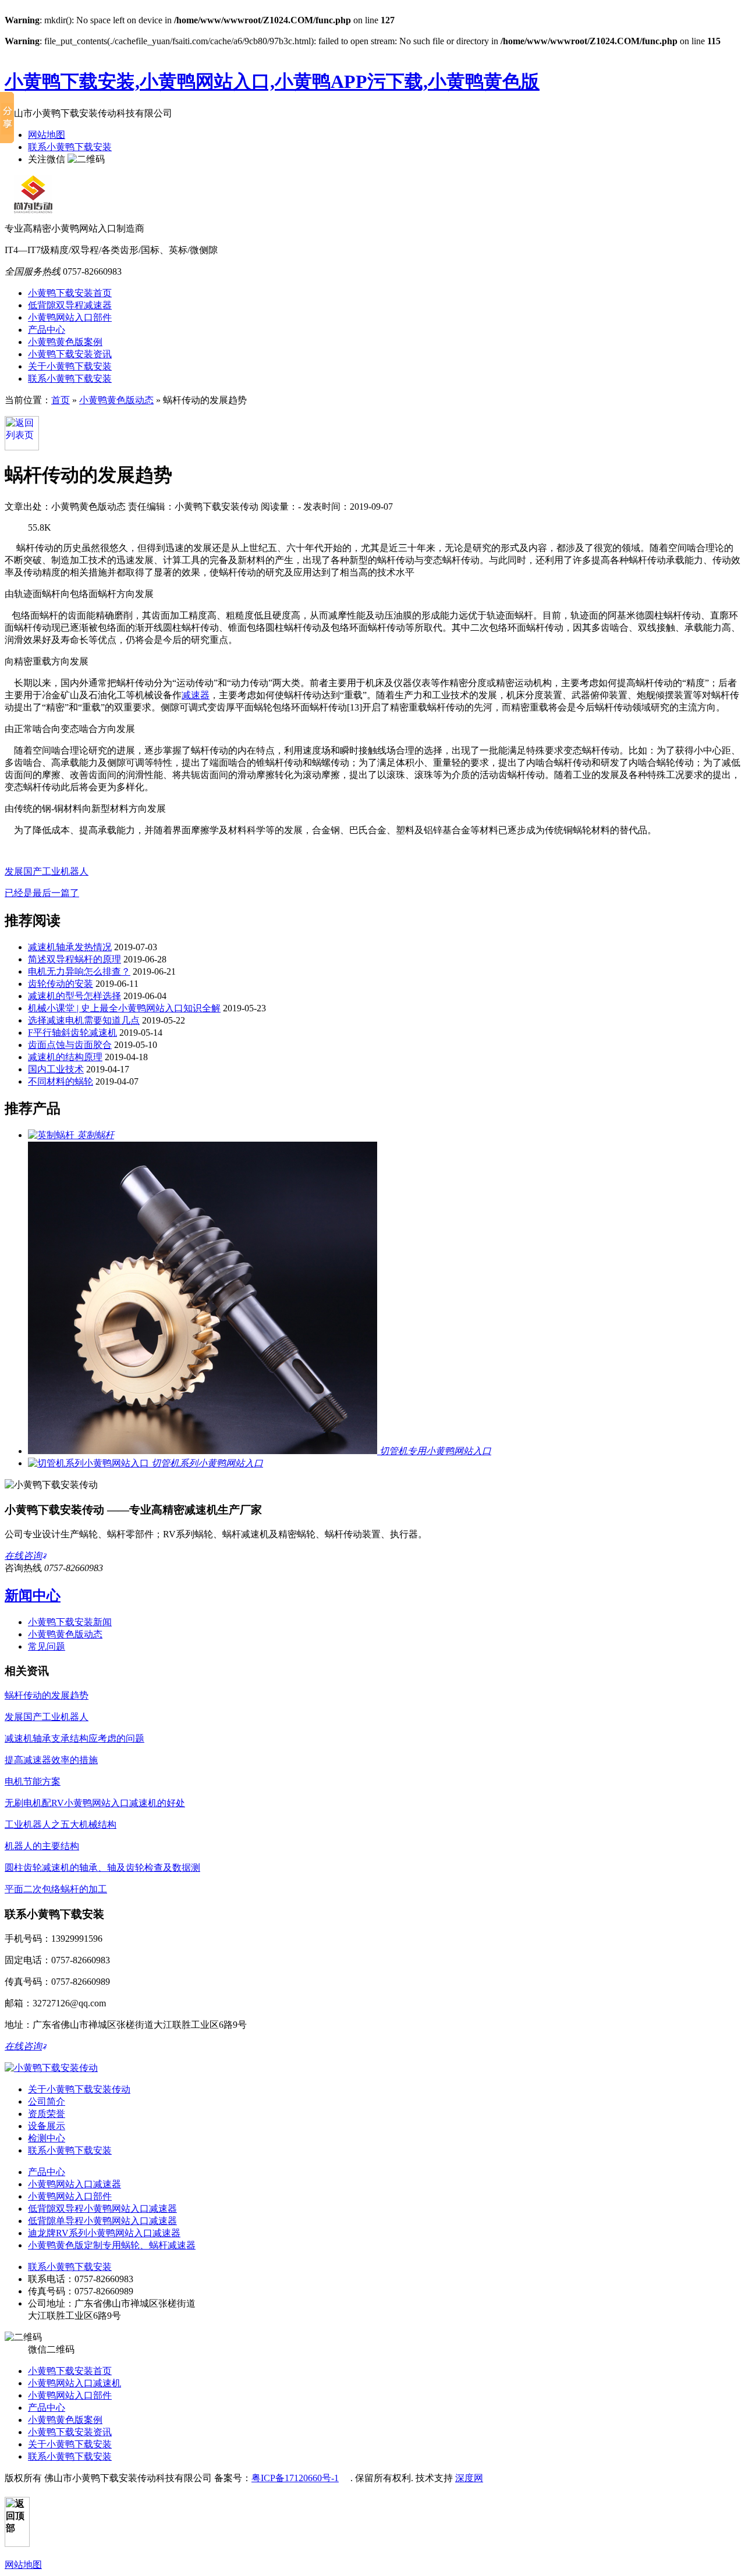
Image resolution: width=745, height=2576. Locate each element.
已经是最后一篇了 (42, 893)
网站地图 (47, 135)
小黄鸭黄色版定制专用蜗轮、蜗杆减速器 (112, 2245)
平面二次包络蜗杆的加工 (56, 1889)
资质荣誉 (47, 2114)
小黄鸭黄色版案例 (65, 342)
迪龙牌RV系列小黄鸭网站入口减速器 (104, 2233)
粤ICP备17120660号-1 (295, 2478)
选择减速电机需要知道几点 (84, 1020)
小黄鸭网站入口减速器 (74, 2184)
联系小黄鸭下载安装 (70, 147)
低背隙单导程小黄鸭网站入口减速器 (102, 2221)
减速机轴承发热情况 (70, 947)
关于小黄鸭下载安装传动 (79, 2089)
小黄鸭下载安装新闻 (70, 1622)
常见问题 (47, 1646)
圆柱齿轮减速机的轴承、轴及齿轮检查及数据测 (102, 1868)
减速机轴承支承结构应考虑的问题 (74, 1738)
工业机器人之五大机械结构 (61, 1824)
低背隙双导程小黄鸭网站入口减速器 (102, 2209)
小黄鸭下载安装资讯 (70, 354)
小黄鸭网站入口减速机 (74, 2383)
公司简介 (47, 2101)
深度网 (469, 2478)
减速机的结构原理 (65, 1057)
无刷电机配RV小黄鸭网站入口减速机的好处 (95, 1803)
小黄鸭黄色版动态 (116, 400)
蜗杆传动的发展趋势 (47, 1695)
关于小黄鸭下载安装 (70, 366)
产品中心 (47, 330)
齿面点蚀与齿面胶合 (70, 1045)
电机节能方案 (33, 1781)
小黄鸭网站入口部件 (70, 317)
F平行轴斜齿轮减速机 (72, 1033)
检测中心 (47, 2138)
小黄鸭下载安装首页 (70, 293)
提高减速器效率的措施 (51, 1760)
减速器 (196, 695)
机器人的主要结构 (42, 1846)
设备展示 (47, 2126)
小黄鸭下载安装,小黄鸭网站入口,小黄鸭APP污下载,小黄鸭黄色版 (272, 81)
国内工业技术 (56, 1069)
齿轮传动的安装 (61, 984)
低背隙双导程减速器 (70, 305)
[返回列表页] (22, 447)
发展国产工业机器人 (47, 871)
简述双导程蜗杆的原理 (74, 959)
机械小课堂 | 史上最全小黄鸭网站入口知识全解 (124, 1008)
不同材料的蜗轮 (61, 1081)
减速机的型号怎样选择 (74, 996)
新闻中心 (33, 1596)
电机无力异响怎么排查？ (79, 971)
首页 (61, 400)
